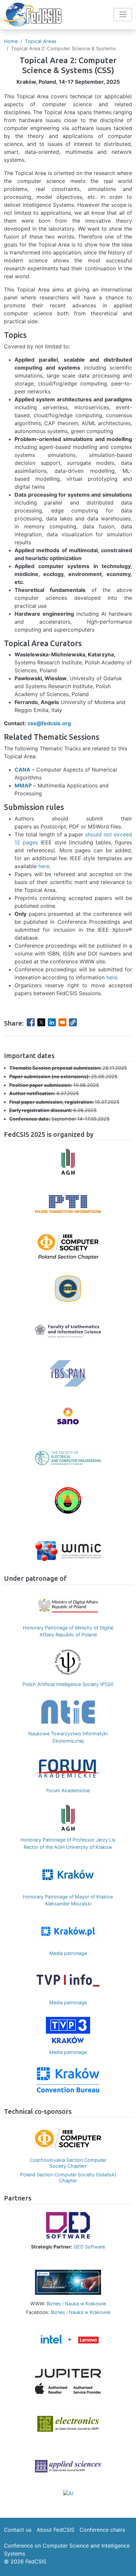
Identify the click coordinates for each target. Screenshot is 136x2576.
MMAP (23, 785)
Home (11, 41)
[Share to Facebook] (31, 1022)
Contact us (18, 2530)
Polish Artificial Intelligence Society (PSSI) (68, 1684)
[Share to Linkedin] (52, 1022)
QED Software (89, 2247)
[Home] (33, 15)
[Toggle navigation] (123, 15)
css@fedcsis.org (49, 723)
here (44, 866)
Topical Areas (41, 41)
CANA (22, 770)
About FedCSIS (55, 2530)
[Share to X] (41, 1022)
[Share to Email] (62, 1022)
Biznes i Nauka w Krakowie (76, 2304)
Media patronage (68, 1953)
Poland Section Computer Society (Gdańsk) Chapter (63, 2177)
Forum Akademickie (68, 1790)
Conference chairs (102, 2530)
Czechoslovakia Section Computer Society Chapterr (63, 2163)
